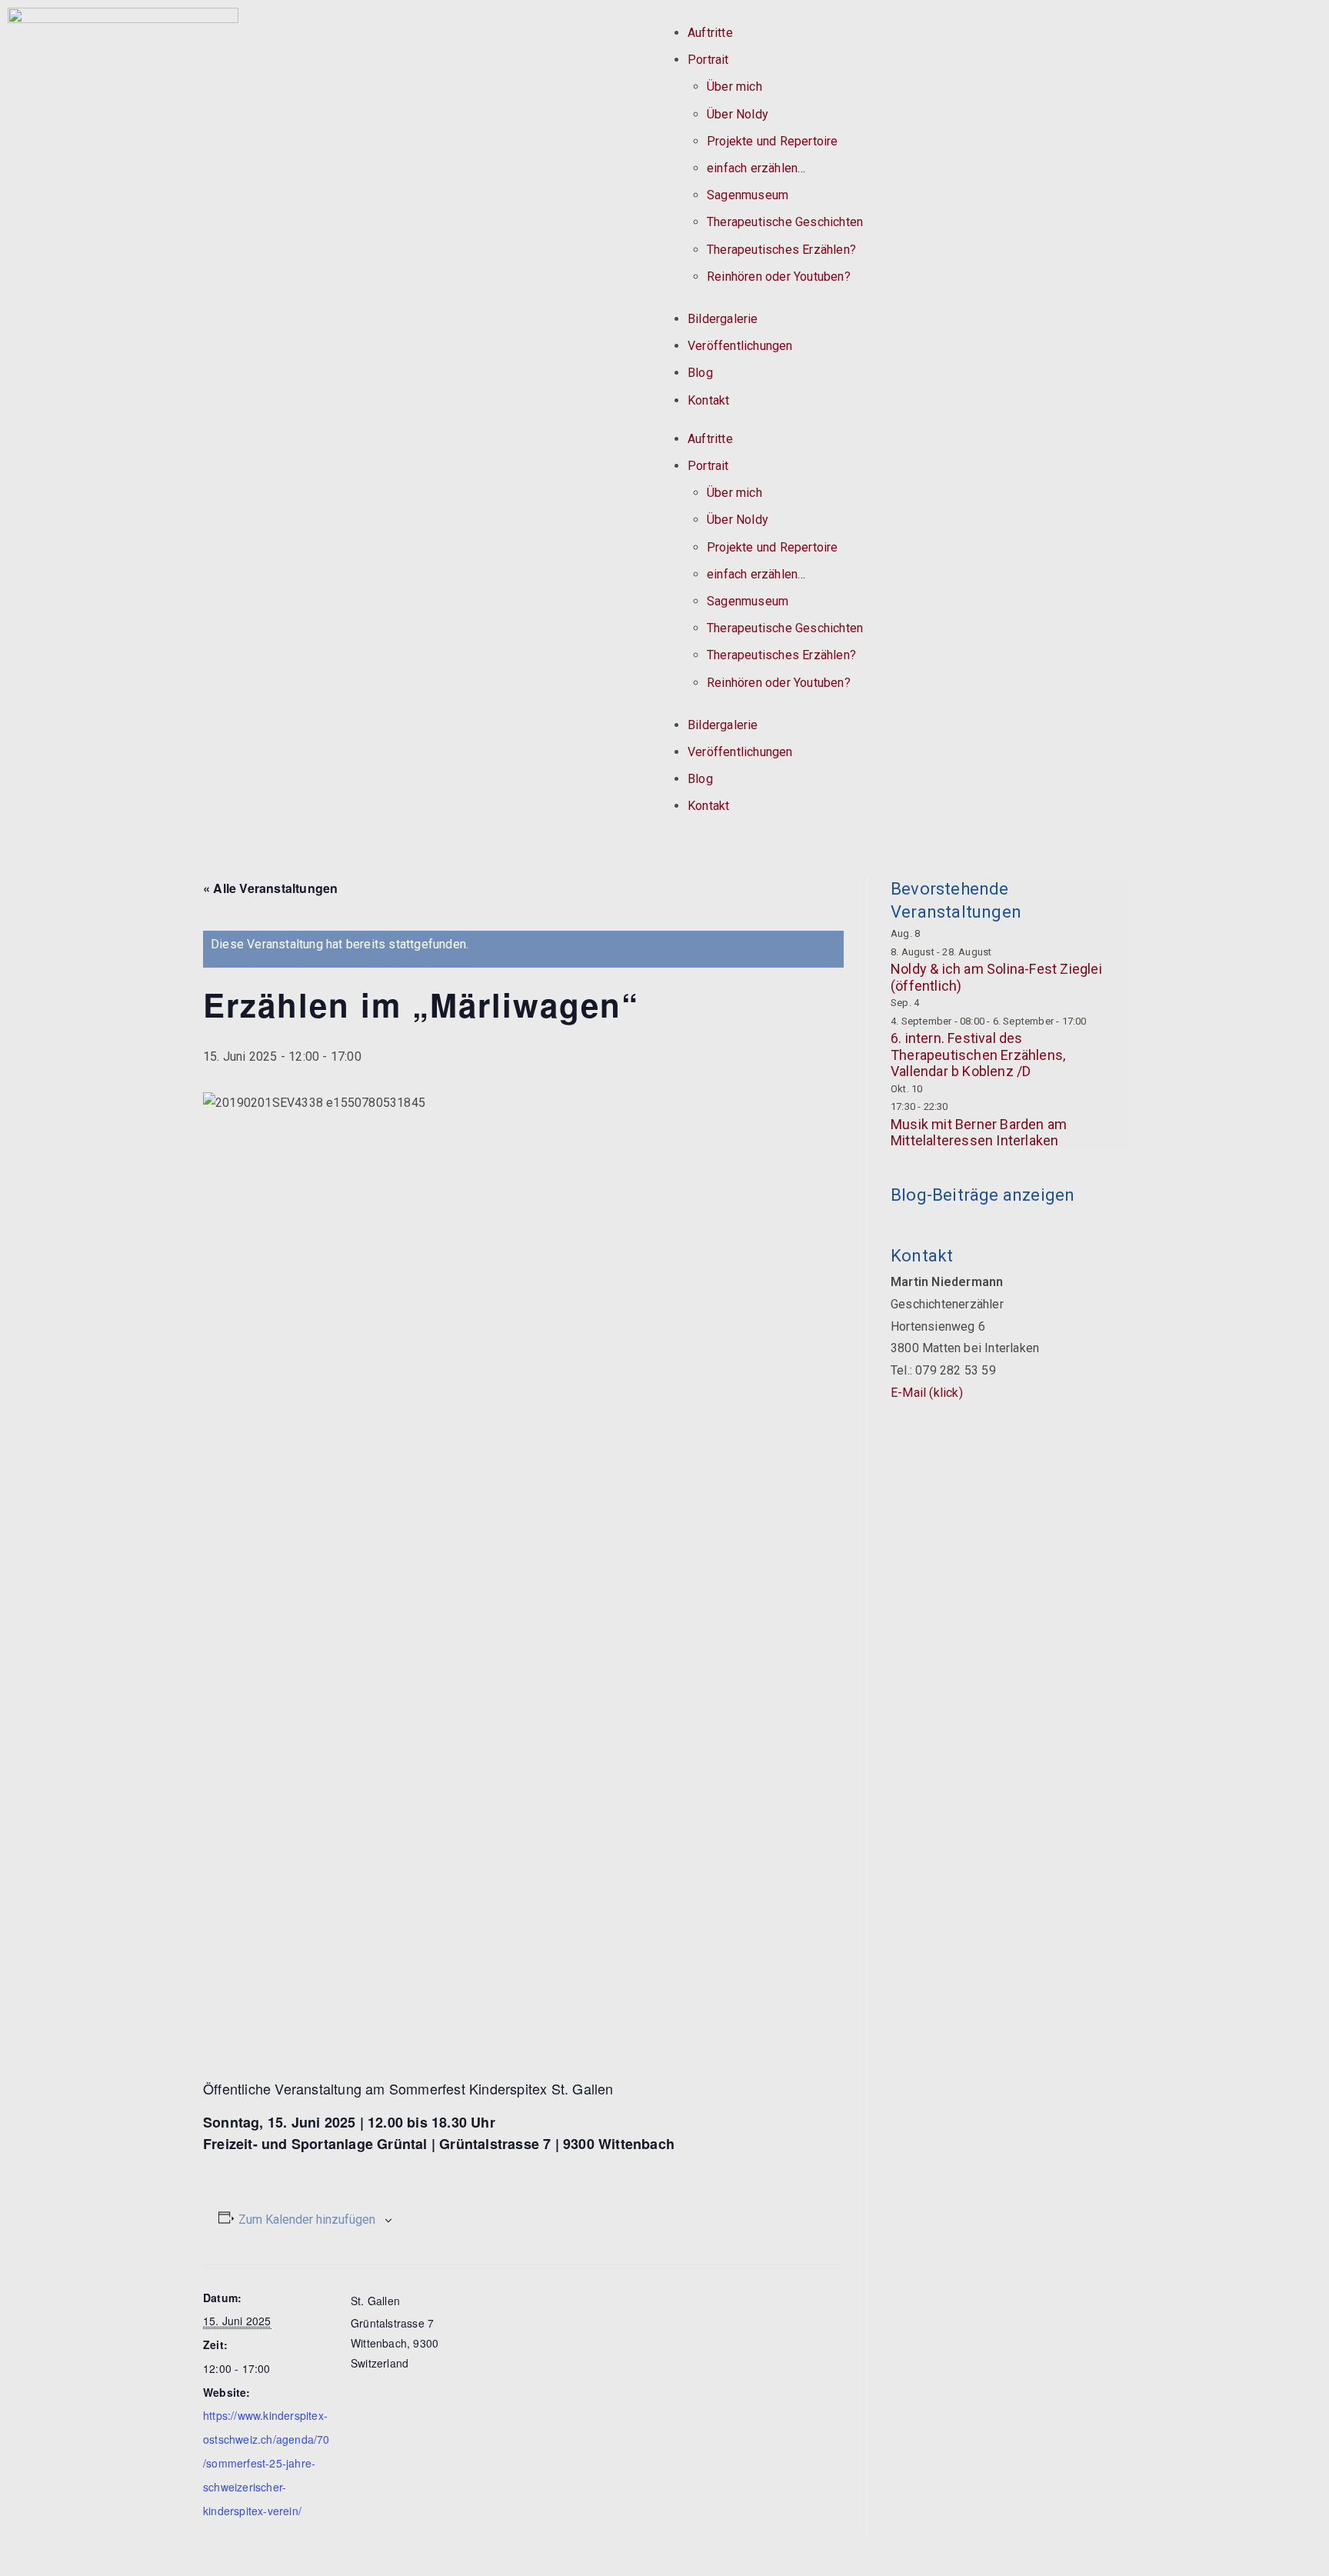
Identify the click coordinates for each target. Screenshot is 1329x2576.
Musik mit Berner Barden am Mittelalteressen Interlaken (979, 1133)
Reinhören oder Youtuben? (779, 277)
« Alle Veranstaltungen (270, 888)
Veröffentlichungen (740, 346)
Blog (700, 373)
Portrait (708, 60)
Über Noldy (738, 114)
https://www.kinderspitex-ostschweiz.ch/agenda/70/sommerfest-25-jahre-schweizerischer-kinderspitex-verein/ (266, 2463)
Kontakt (708, 400)
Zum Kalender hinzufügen (307, 2219)
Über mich (734, 87)
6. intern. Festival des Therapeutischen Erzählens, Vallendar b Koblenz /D (978, 1055)
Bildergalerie (723, 319)
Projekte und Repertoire (773, 141)
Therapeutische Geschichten (785, 222)
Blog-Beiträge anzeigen (983, 1195)
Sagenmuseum (748, 195)
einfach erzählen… (756, 168)
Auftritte (710, 33)
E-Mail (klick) (927, 1393)
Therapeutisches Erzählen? (781, 250)
